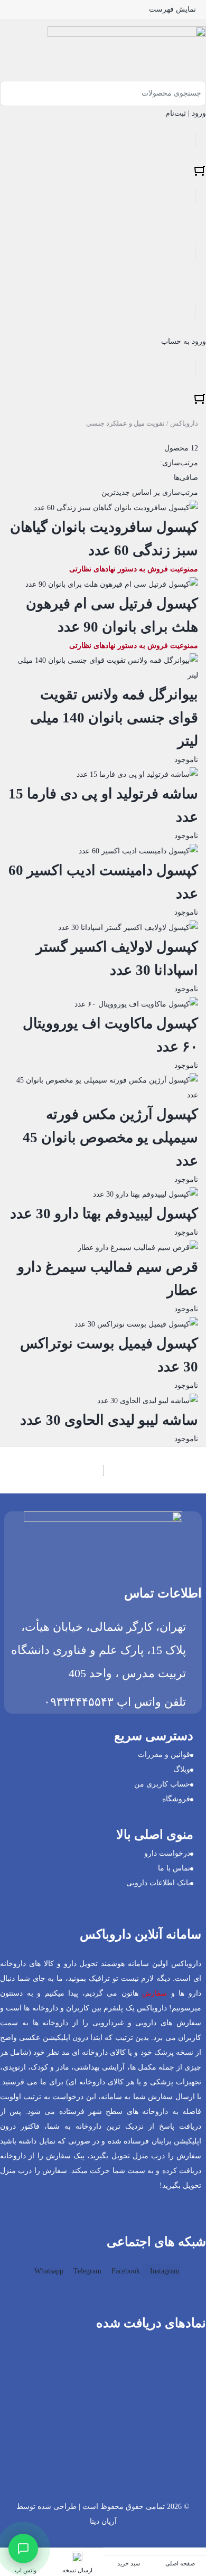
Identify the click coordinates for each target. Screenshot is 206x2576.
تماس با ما (174, 1868)
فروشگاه (176, 1799)
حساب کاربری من (162, 1784)
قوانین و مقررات (164, 1755)
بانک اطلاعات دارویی (158, 1883)
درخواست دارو (167, 1853)
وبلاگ (182, 1769)
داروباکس (184, 423)
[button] (196, 2408)
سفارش (154, 1993)
